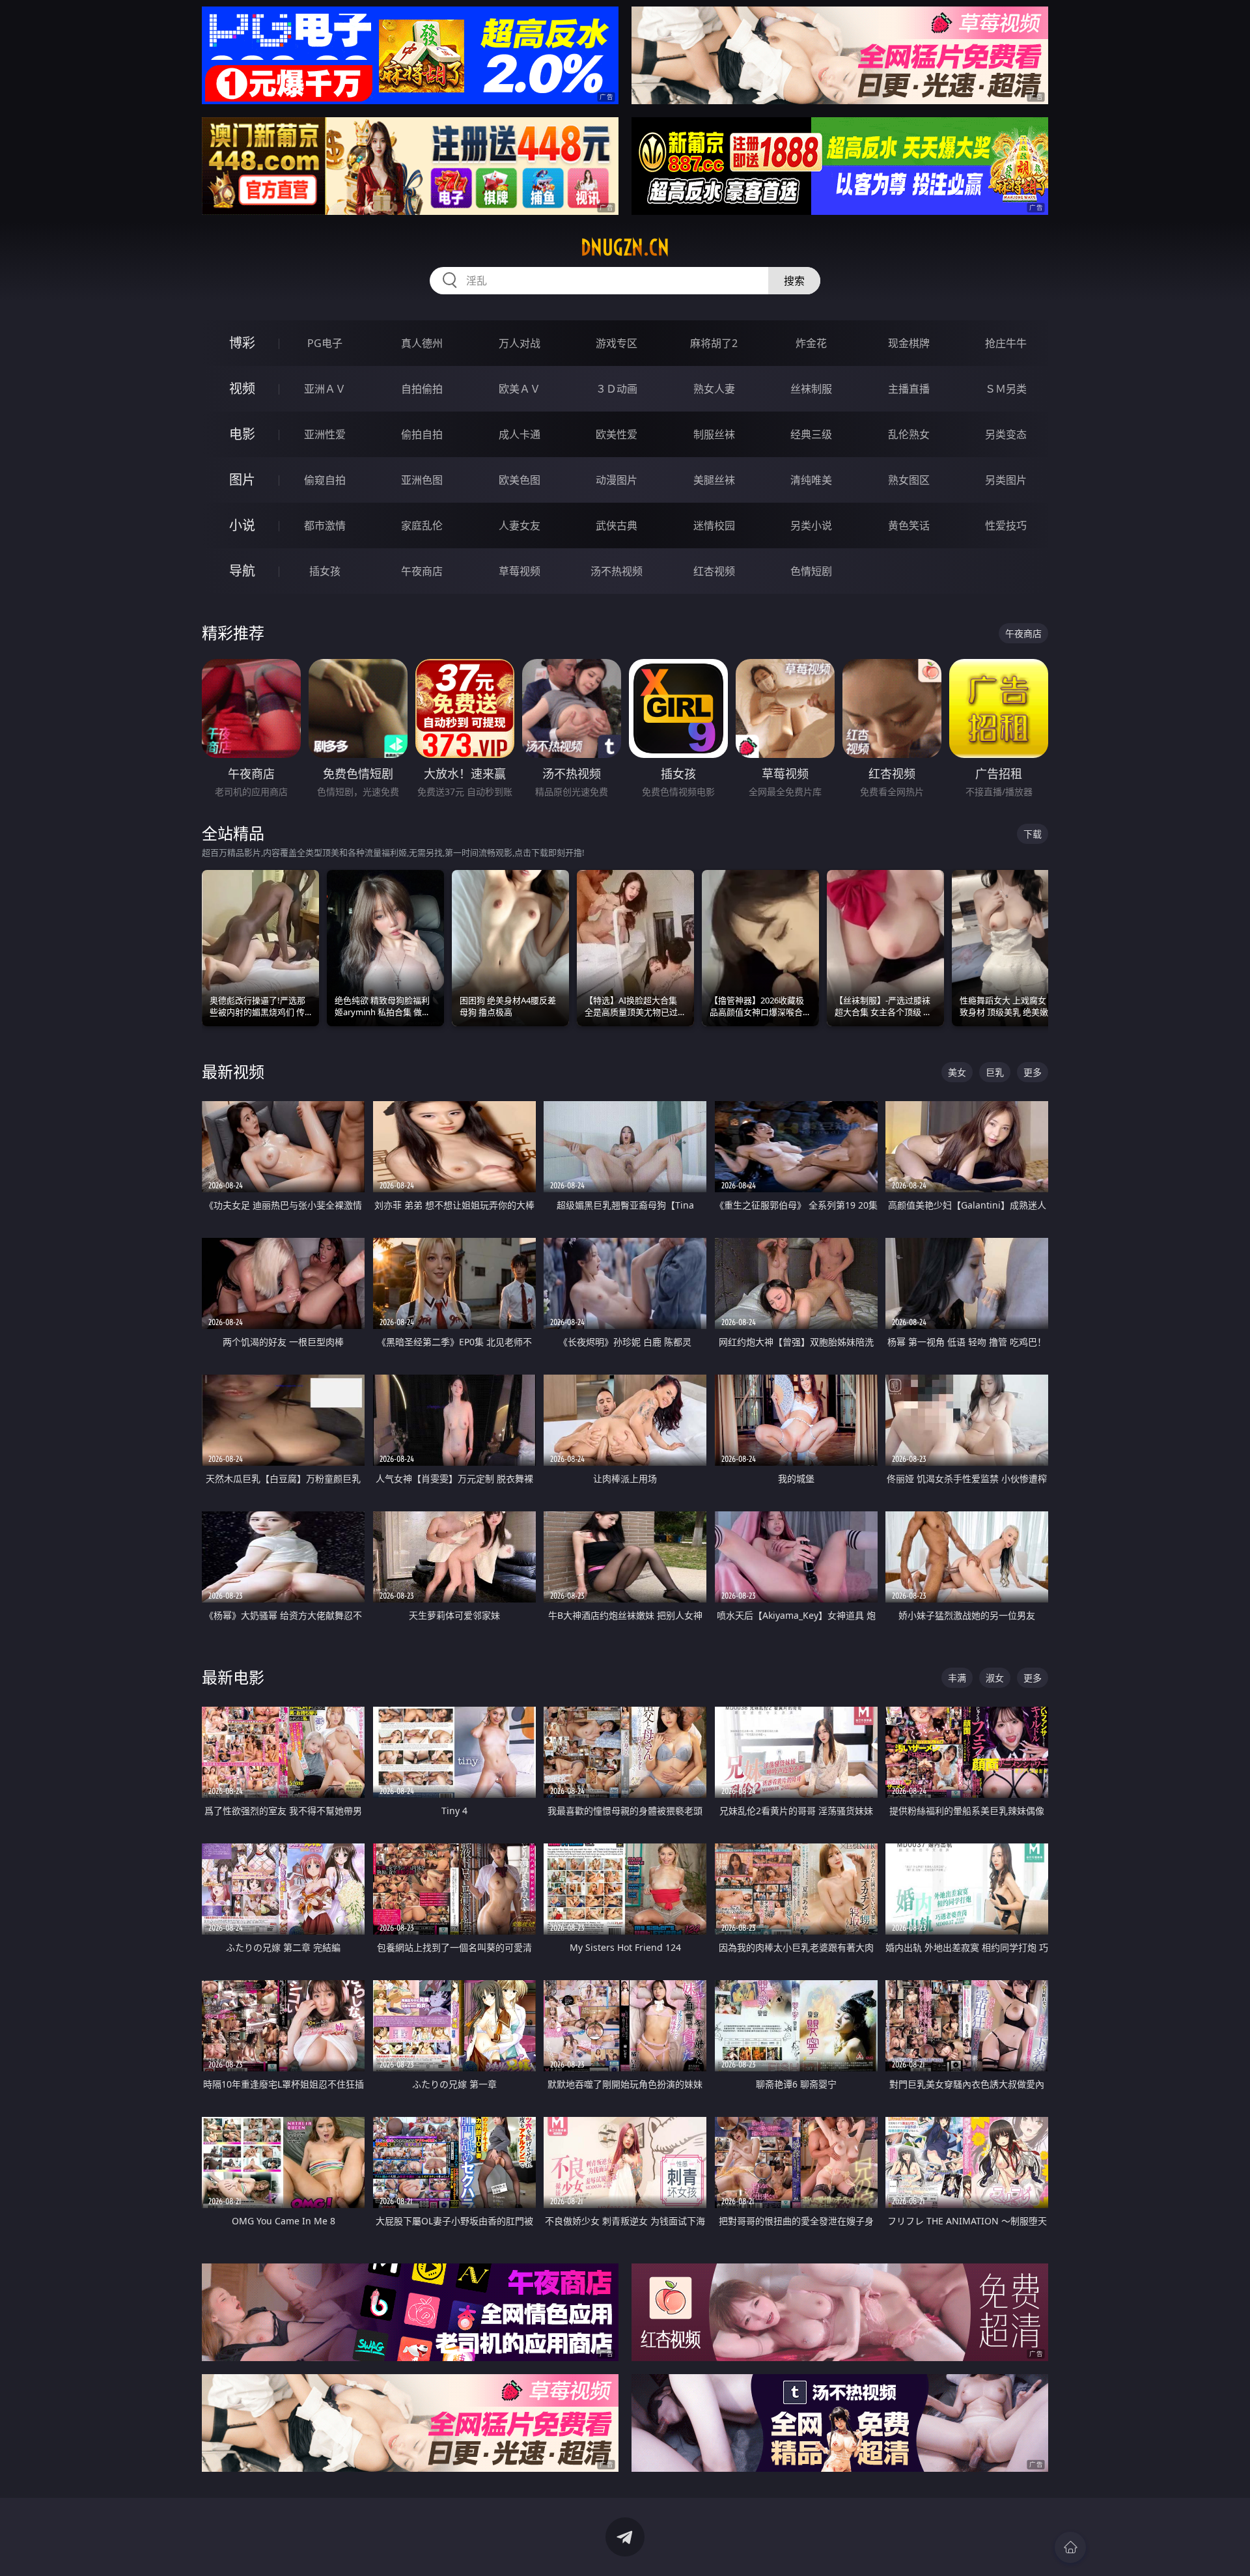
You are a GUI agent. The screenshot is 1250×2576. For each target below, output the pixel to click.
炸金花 (811, 343)
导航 (242, 571)
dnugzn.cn (625, 247)
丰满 (957, 1678)
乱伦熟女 (909, 434)
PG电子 (325, 343)
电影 (242, 434)
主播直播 (909, 389)
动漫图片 (617, 480)
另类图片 (1006, 480)
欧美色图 (520, 480)
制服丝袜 (714, 434)
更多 (1033, 1072)
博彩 (242, 343)
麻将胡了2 (714, 343)
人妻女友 (520, 525)
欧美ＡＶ (520, 389)
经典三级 (811, 434)
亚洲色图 (422, 480)
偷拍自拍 (422, 434)
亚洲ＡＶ (325, 389)
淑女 (995, 1678)
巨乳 (995, 1072)
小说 (242, 525)
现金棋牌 (909, 343)
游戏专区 (617, 343)
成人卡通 (520, 434)
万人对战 (520, 343)
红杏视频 (714, 571)
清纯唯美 (811, 480)
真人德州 (422, 343)
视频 (242, 388)
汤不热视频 (617, 571)
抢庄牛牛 (1006, 343)
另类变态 (1006, 434)
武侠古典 (617, 525)
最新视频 (233, 1071)
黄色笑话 (909, 525)
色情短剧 (811, 571)
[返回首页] (1070, 2547)
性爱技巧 (1006, 525)
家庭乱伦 (422, 525)
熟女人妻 (714, 389)
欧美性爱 (617, 434)
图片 (242, 480)
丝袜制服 (811, 389)
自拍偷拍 (422, 389)
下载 (1033, 834)
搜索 (794, 281)
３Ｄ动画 (617, 389)
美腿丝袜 (714, 480)
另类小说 (811, 525)
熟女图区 (909, 480)
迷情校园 (714, 525)
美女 (957, 1072)
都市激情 (325, 525)
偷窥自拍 (325, 480)
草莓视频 (520, 571)
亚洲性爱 (325, 434)
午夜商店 (422, 571)
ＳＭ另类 (1006, 389)
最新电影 (233, 1677)
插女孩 (325, 571)
